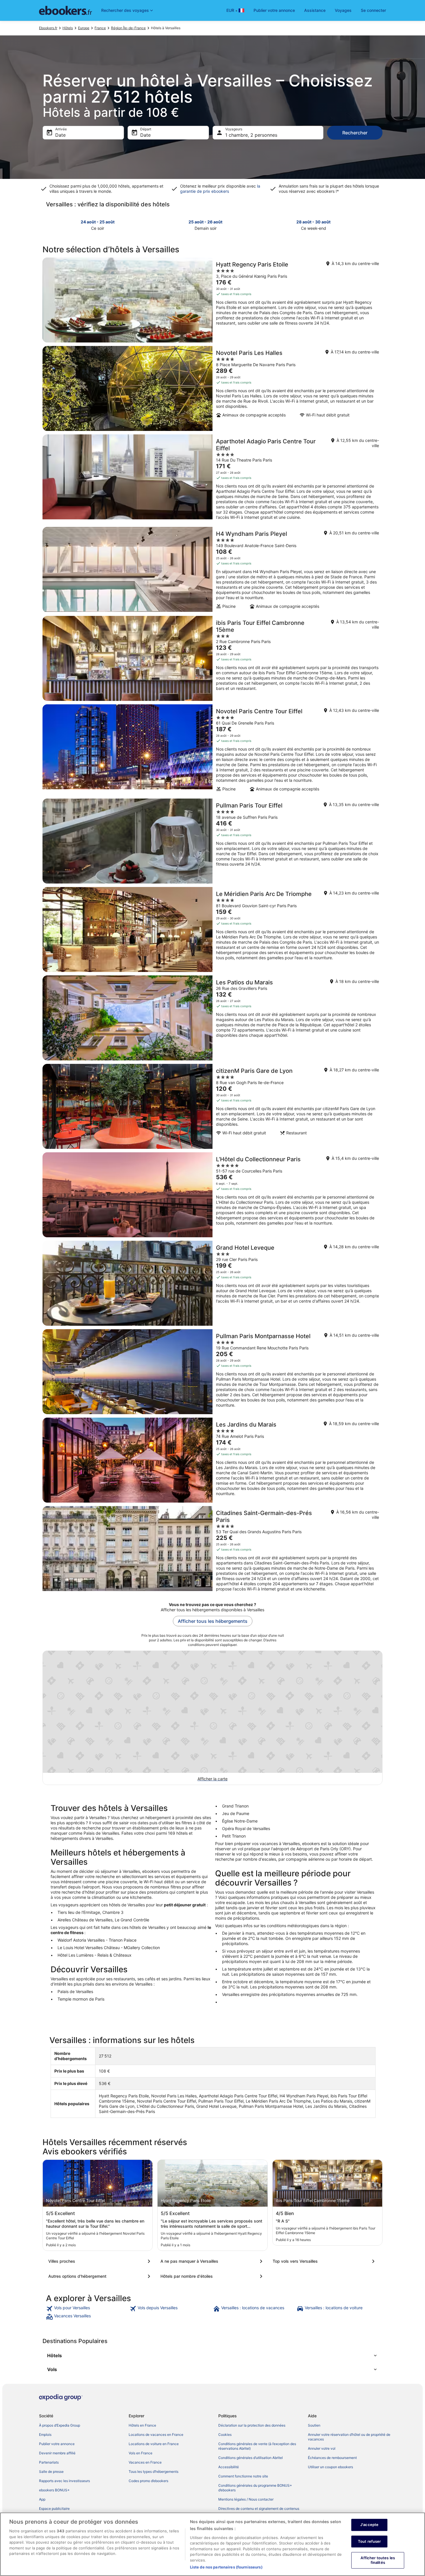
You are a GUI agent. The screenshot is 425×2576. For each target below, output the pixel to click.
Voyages (343, 10)
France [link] (100, 28)
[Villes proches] (100, 2261)
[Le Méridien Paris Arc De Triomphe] (212, 929)
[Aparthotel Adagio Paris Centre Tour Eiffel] (212, 479)
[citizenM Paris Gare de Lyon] (212, 1106)
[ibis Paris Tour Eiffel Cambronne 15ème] (212, 658)
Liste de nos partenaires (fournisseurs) (226, 2567)
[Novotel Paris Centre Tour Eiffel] (212, 750)
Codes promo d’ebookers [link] (148, 2481)
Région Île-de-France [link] (128, 28)
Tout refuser (369, 2541)
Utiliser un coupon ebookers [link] (330, 2467)
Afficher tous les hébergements (213, 1621)
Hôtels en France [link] (142, 2425)
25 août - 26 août (205, 222)
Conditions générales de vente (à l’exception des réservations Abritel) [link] (257, 2446)
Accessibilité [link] (229, 2467)
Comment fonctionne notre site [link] (243, 2476)
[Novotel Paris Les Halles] (212, 388)
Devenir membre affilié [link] (57, 2453)
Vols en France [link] (141, 2453)
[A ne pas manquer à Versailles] (212, 2261)
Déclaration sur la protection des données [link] (252, 2425)
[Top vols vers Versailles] (325, 2261)
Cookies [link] (225, 2435)
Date (60, 135)
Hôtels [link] (68, 28)
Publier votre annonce (274, 10)
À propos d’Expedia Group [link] (60, 2425)
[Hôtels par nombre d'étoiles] (212, 2276)
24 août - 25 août (98, 222)
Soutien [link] (314, 2425)
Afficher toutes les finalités (378, 2560)
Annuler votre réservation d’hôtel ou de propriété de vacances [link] (349, 2437)
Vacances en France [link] (145, 2462)
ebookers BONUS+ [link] (54, 2490)
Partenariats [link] (49, 2462)
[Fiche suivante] (379, 225)
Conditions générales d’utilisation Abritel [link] (251, 2458)
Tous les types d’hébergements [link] (154, 2472)
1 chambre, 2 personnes (251, 135)
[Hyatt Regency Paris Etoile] (212, 300)
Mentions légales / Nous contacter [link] (246, 2499)
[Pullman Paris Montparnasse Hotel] (212, 1372)
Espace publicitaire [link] (54, 2509)
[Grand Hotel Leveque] (212, 1283)
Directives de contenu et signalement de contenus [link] (259, 2509)
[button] (212, 2355)
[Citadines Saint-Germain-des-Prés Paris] (212, 1551)
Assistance (315, 10)
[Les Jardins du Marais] (212, 1460)
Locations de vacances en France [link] (156, 2435)
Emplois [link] (45, 2435)
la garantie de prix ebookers (220, 189)
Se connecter (373, 10)
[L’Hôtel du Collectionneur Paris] (212, 1195)
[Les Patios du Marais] (212, 1018)
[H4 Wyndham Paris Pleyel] (212, 570)
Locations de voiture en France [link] (154, 2444)
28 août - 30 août (313, 222)
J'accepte (369, 2525)
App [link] (42, 2499)
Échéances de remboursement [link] (332, 2458)
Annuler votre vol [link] (322, 2448)
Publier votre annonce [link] (57, 2444)
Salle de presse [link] (51, 2472)
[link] (87, 2309)
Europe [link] (84, 28)
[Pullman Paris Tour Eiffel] (212, 841)
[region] (212, 2544)
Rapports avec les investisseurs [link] (64, 2481)
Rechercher (355, 133)
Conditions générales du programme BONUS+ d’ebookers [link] (255, 2488)
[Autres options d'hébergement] (100, 2276)
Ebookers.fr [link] (48, 28)
